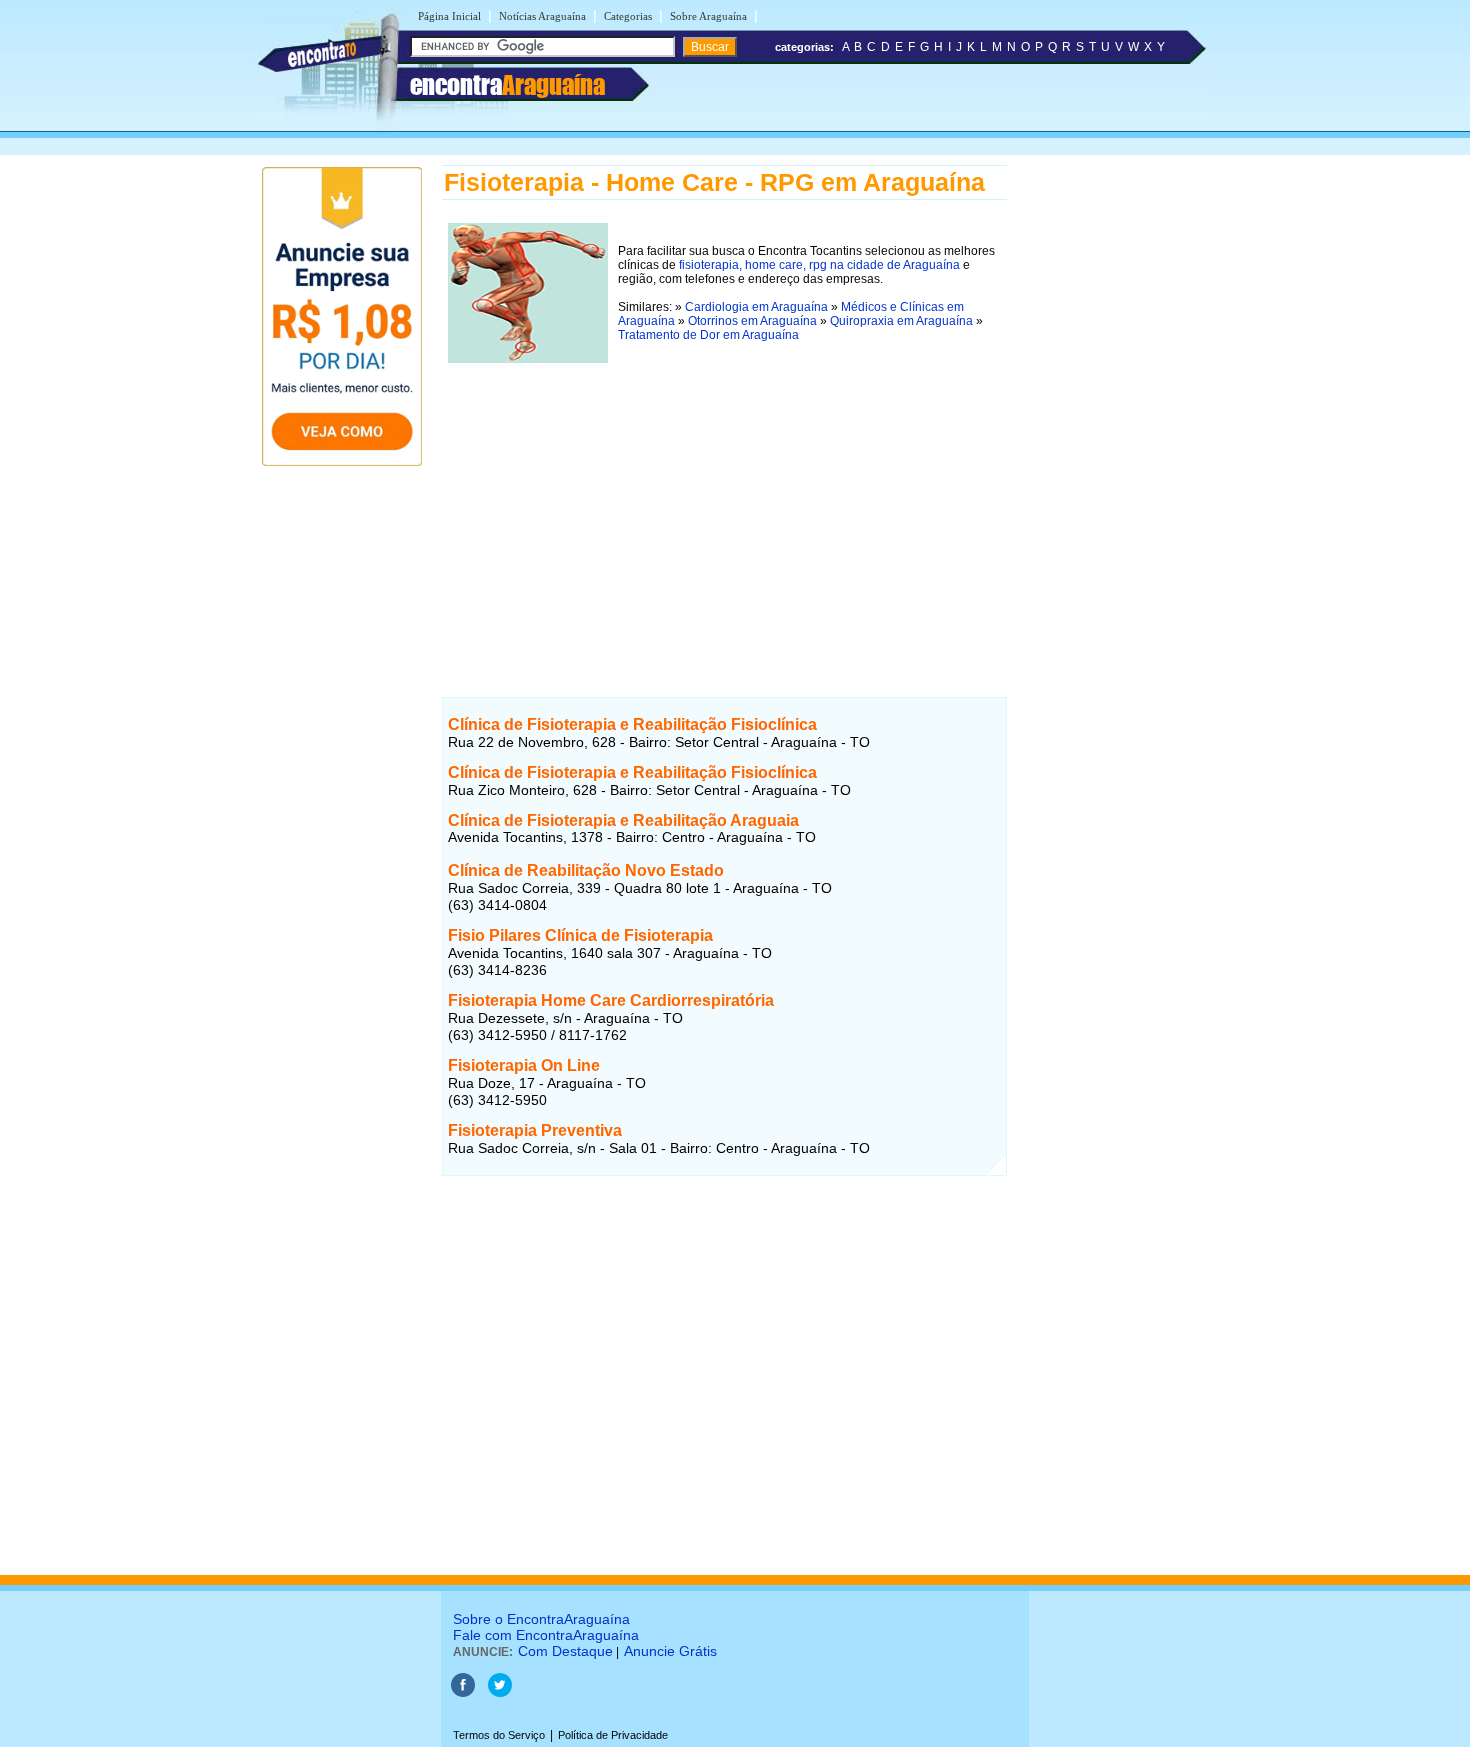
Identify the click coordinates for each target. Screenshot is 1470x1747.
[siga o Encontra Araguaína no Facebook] (463, 1693)
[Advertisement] (724, 509)
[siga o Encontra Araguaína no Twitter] (500, 1693)
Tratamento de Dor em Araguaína (708, 335)
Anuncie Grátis (670, 1651)
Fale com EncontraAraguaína (546, 1635)
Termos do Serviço (499, 1735)
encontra (507, 85)
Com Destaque (565, 1651)
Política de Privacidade (613, 1735)
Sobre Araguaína (708, 16)
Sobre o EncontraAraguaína (541, 1619)
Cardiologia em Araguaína (756, 307)
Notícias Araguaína (542, 16)
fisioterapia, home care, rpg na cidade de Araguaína (819, 265)
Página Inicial (449, 16)
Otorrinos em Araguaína (752, 321)
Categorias (628, 16)
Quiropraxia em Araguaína (901, 321)
